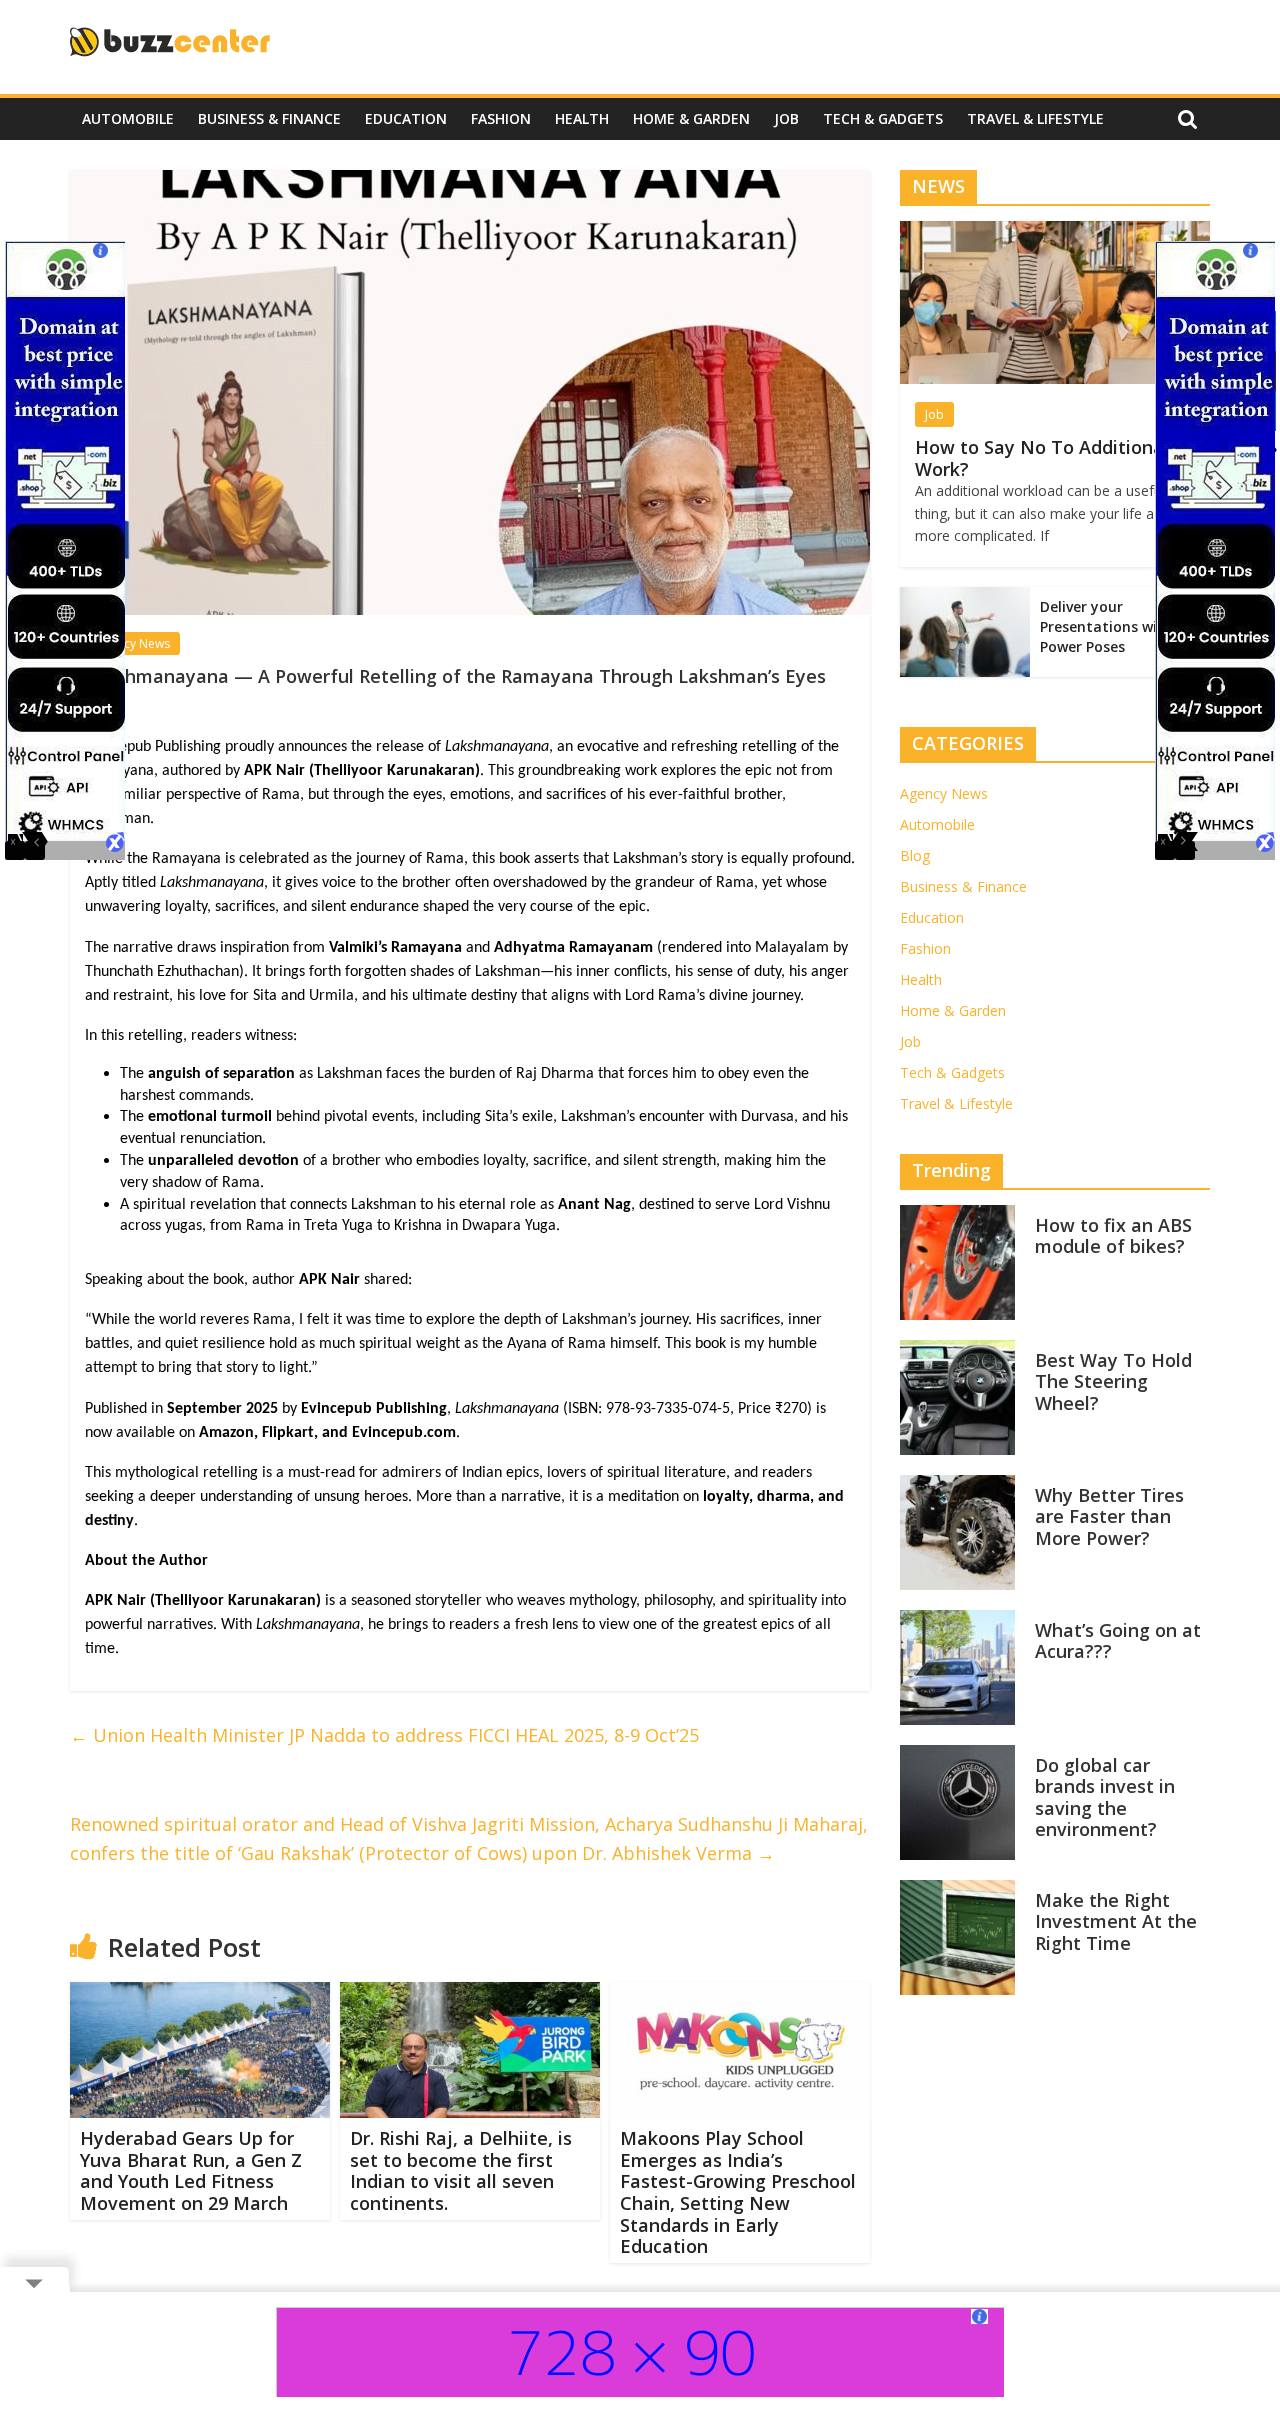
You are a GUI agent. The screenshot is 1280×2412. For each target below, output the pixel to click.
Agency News (132, 643)
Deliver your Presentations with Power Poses (1106, 626)
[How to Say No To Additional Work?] (1055, 231)
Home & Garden (691, 118)
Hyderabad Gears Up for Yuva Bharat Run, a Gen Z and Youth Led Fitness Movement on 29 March (191, 2170)
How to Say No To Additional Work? (1042, 458)
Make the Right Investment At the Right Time (1116, 1921)
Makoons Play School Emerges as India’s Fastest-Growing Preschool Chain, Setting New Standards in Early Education (738, 2192)
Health (582, 118)
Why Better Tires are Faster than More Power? (1109, 1516)
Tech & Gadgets (883, 118)
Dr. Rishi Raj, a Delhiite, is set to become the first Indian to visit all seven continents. (461, 2170)
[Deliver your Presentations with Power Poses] (965, 597)
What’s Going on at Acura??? (1118, 1641)
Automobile (128, 118)
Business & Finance (269, 118)
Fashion (501, 118)
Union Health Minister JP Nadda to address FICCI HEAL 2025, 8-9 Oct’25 (384, 1735)
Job (786, 118)
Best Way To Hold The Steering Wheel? (1113, 1381)
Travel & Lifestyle (1035, 118)
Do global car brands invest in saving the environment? (1105, 1797)
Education (406, 118)
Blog (915, 855)
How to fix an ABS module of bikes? (1113, 1236)
